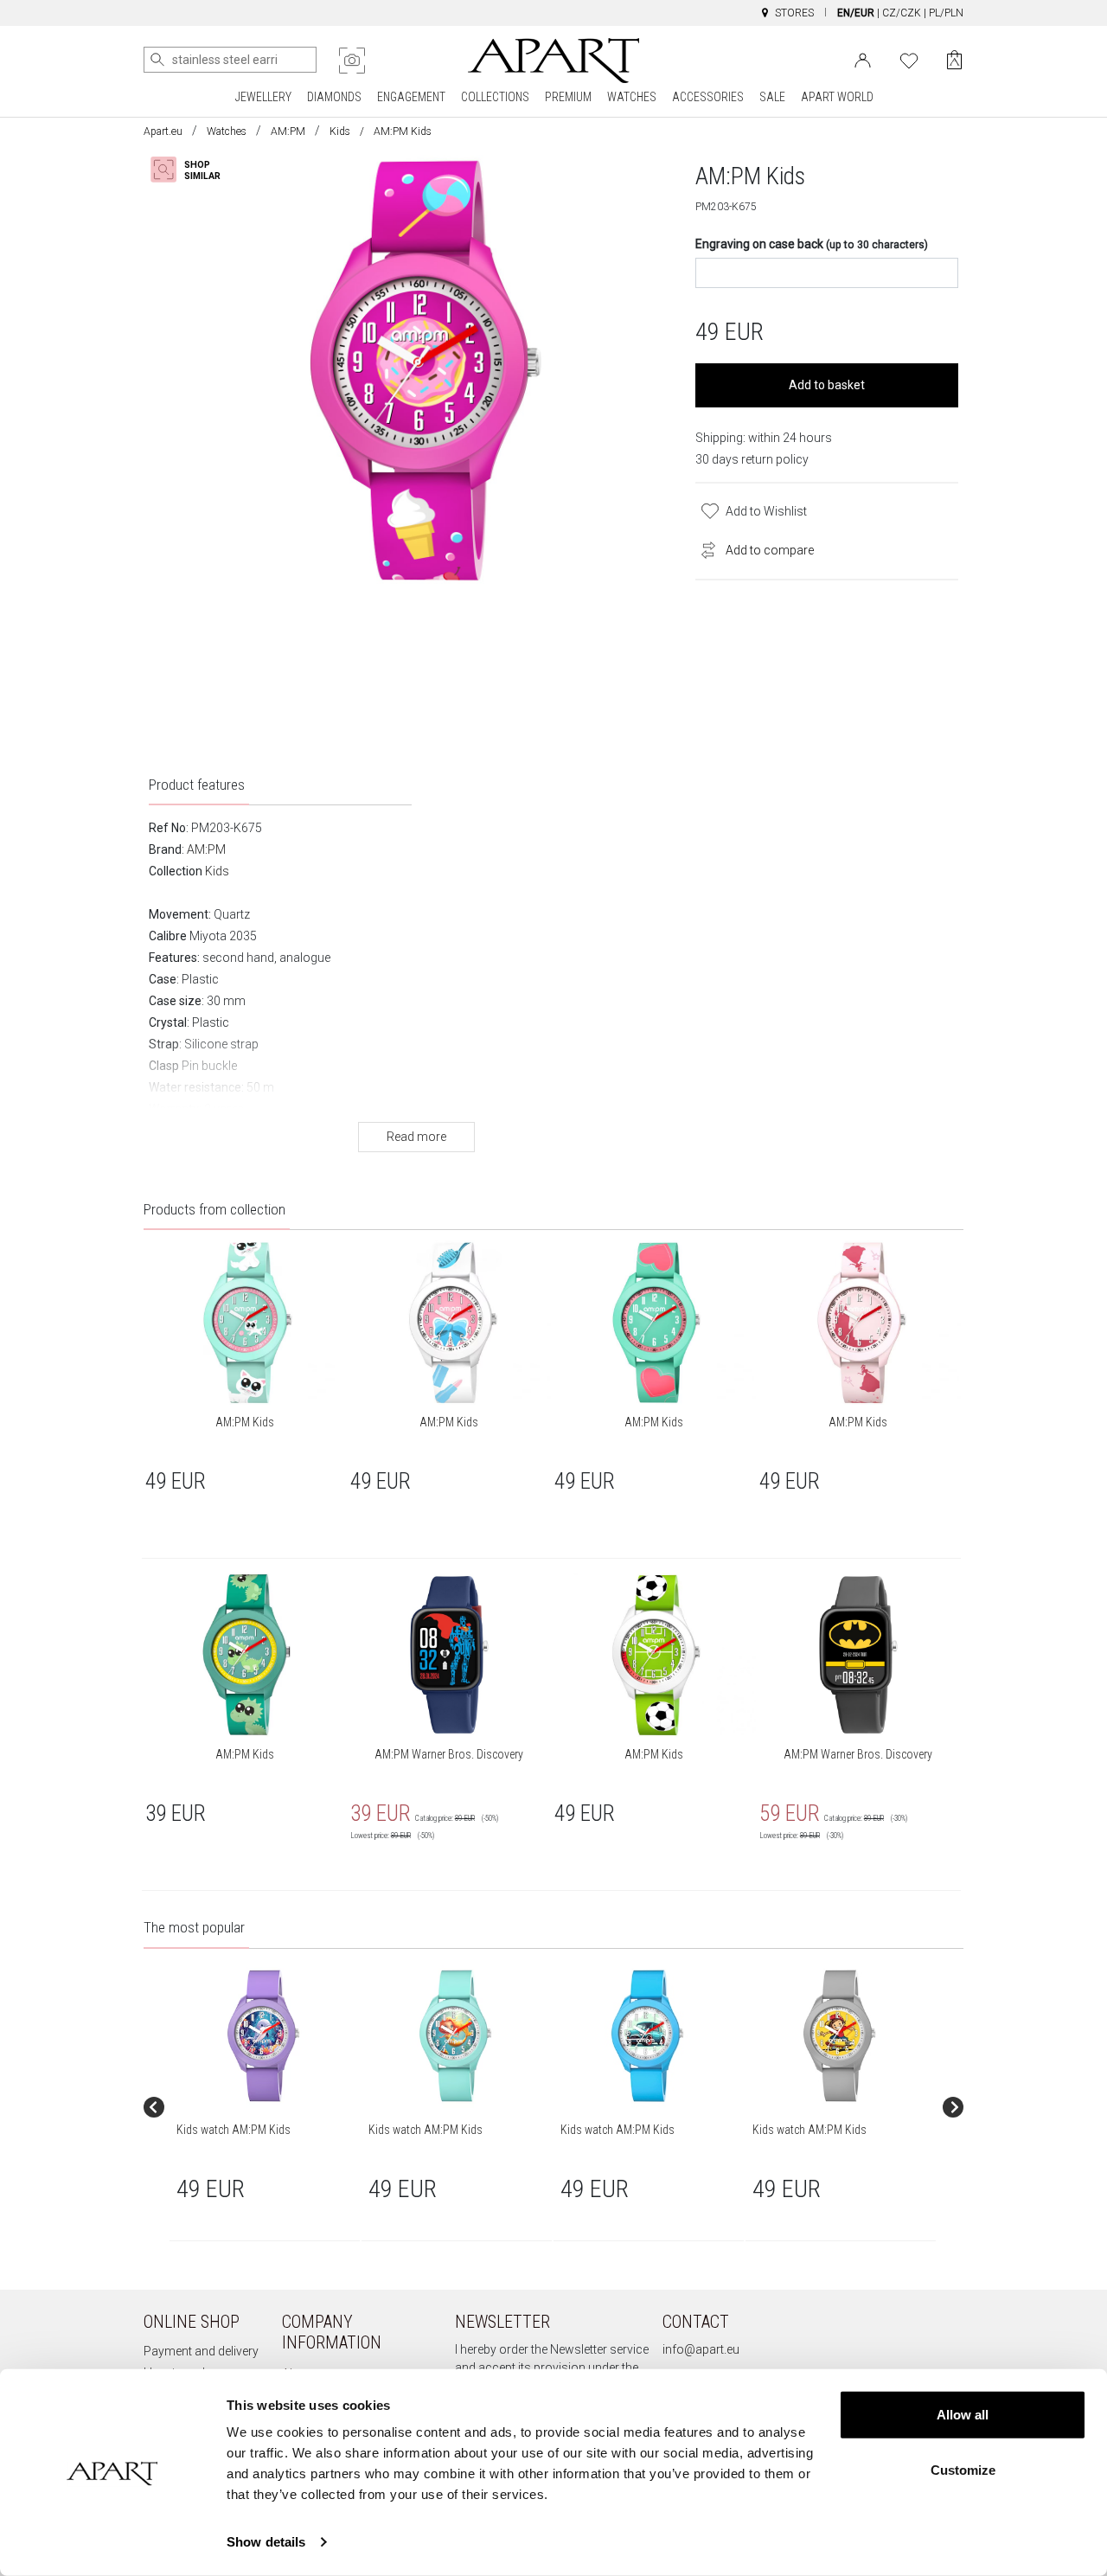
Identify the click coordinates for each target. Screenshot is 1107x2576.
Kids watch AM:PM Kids (234, 2130)
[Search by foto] (352, 61)
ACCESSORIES (708, 97)
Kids (340, 131)
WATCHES (632, 97)
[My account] (863, 59)
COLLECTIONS (495, 97)
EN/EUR (856, 13)
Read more (416, 1137)
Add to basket (827, 385)
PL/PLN (946, 13)
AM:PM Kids (245, 1422)
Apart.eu (163, 131)
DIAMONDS (334, 97)
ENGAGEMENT (411, 97)
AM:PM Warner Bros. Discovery (449, 1754)
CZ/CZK (902, 13)
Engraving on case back (812, 244)
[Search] (157, 60)
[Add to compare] (704, 548)
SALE (772, 97)
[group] (266, 2108)
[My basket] (954, 60)
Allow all (963, 2415)
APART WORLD (837, 97)
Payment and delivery (201, 2351)
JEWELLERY (263, 97)
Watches (227, 131)
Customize (963, 2469)
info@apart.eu (701, 2349)
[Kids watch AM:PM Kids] (264, 2036)
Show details (266, 2542)
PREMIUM (568, 97)
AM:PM (288, 131)
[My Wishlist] (909, 59)
